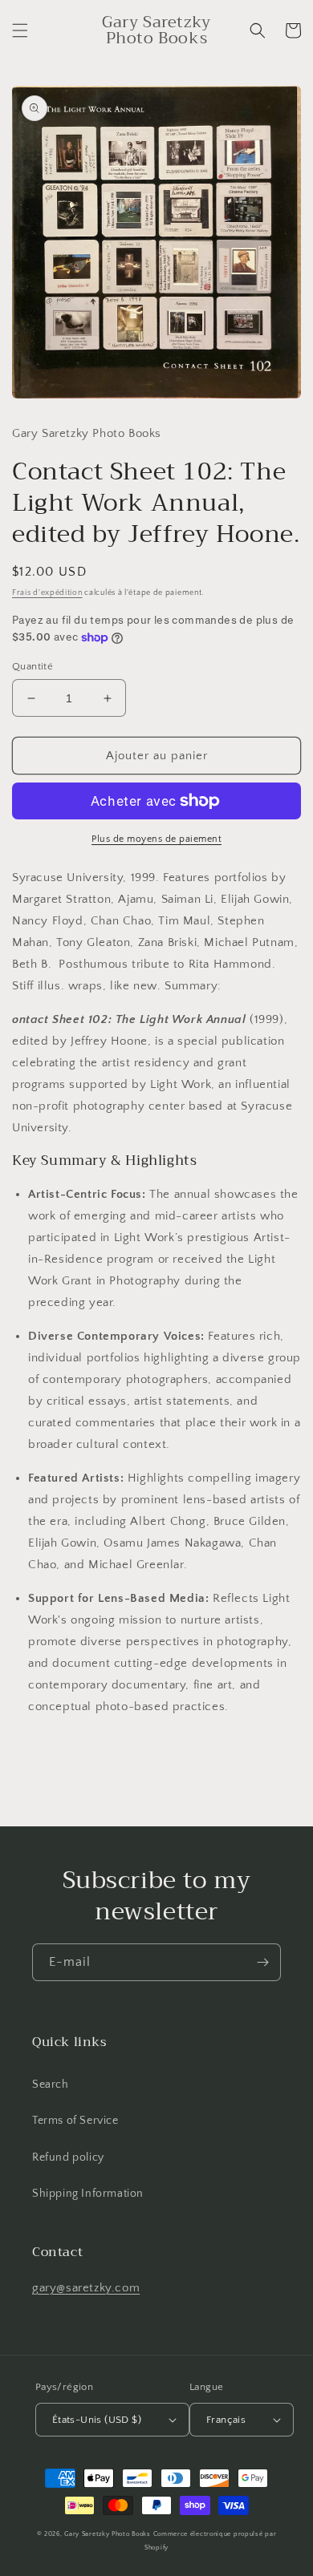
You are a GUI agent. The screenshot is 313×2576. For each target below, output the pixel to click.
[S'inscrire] (262, 1962)
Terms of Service (75, 2121)
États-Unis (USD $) (97, 2420)
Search (51, 2085)
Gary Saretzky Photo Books (108, 2534)
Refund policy (68, 2157)
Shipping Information (88, 2194)
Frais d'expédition (47, 593)
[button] (20, 30)
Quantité (33, 666)
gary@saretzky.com (86, 2288)
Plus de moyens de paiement (156, 839)
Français (226, 2420)
